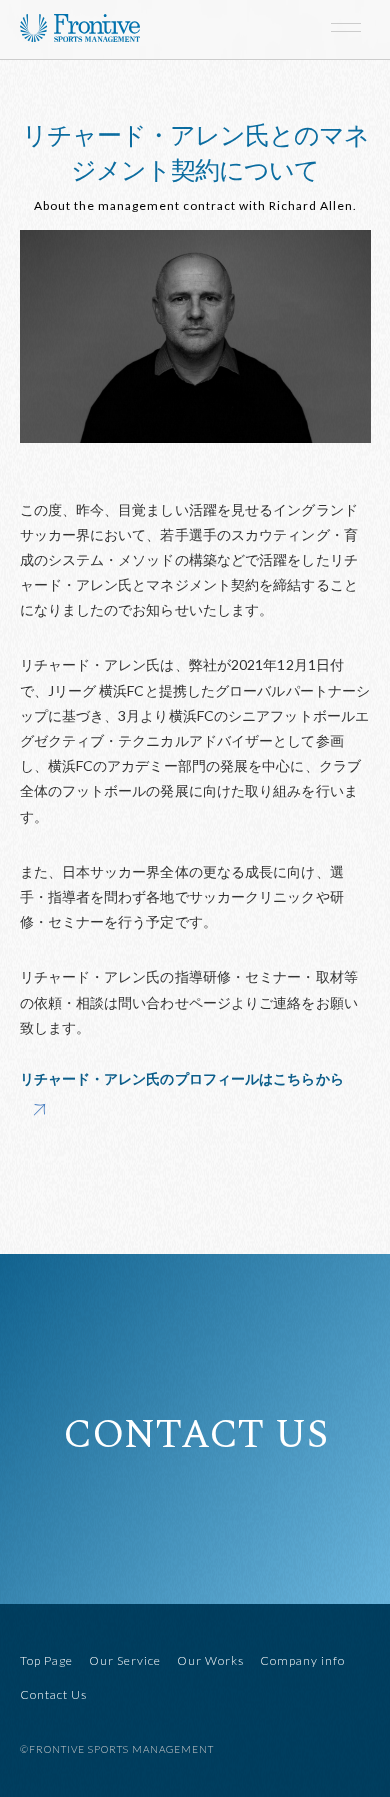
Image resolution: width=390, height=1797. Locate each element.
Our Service (125, 1660)
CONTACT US (195, 1436)
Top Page (46, 1660)
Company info (302, 1660)
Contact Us (53, 1694)
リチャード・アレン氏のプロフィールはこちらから (182, 1078)
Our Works (210, 1660)
